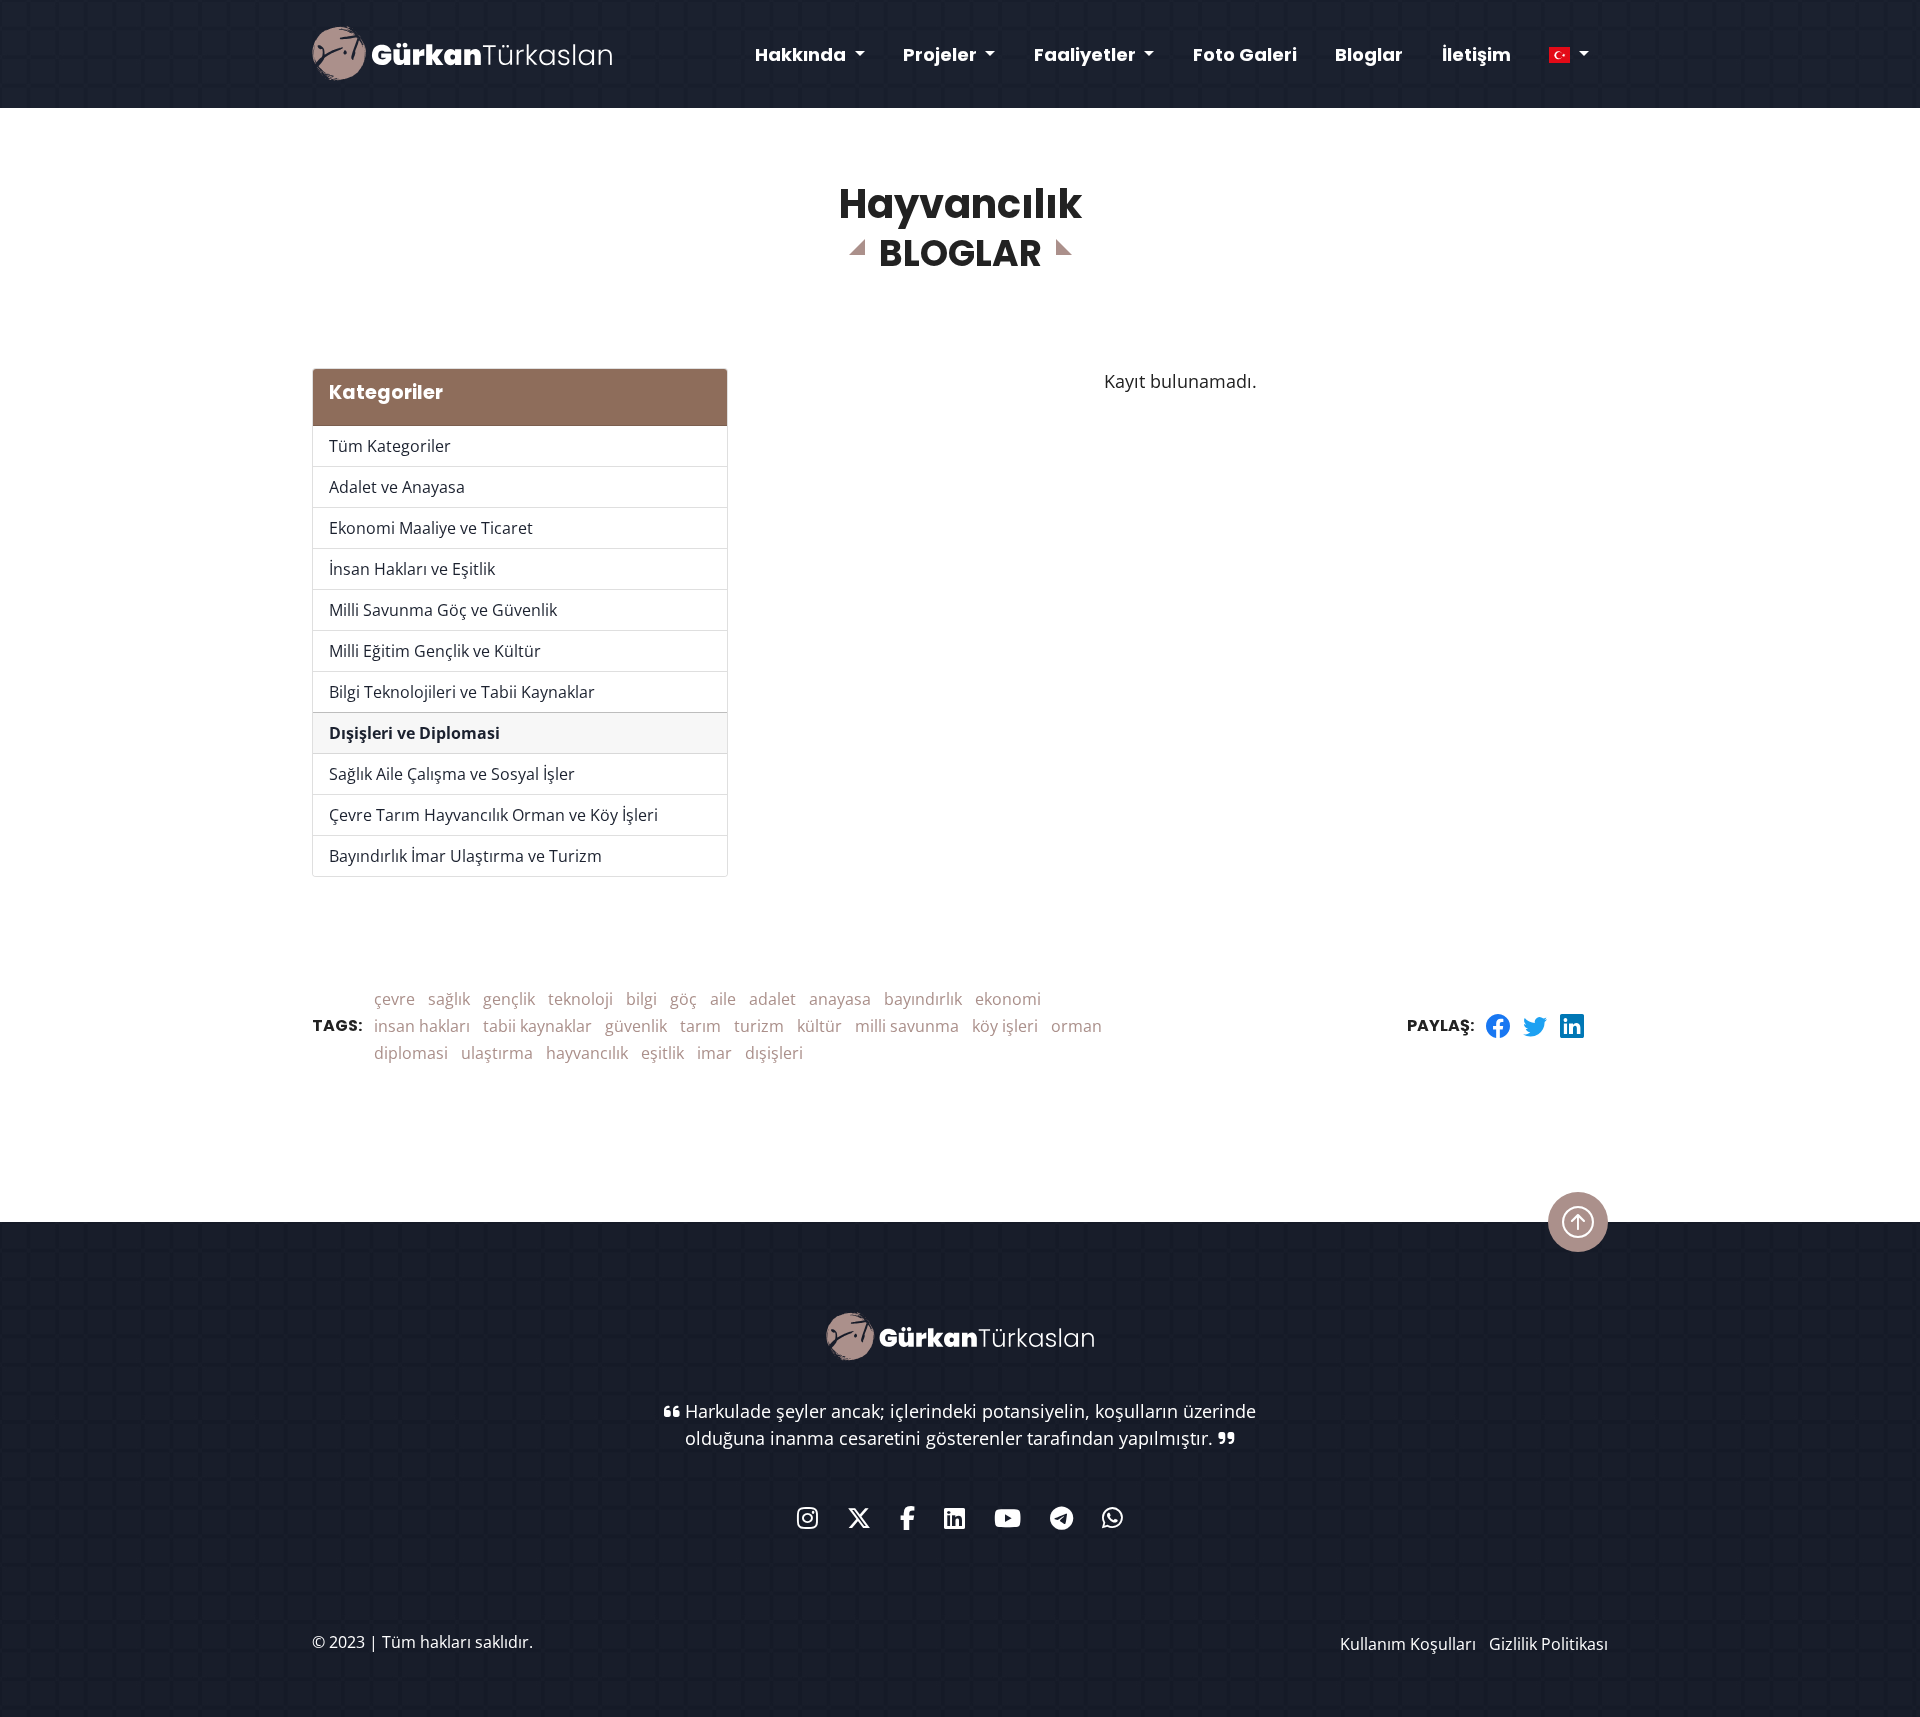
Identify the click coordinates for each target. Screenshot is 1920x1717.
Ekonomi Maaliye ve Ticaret (431, 528)
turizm (759, 1026)
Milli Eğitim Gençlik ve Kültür (435, 651)
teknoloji (580, 999)
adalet (772, 999)
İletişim (1476, 54)
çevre (394, 999)
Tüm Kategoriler (390, 446)
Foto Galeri (1245, 54)
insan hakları (422, 1026)
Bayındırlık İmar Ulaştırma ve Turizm (465, 856)
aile (723, 999)
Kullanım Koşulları (1408, 1644)
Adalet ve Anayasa (397, 487)
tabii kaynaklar (537, 1026)
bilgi (641, 999)
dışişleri (774, 1053)
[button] (1569, 54)
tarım (700, 1026)
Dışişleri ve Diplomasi (414, 733)
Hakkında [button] (802, 54)
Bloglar (1369, 54)
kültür (819, 1026)
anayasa (840, 999)
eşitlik (662, 1053)
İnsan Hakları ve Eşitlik (412, 569)
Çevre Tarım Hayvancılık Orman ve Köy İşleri (493, 815)
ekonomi (1008, 999)
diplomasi (411, 1053)
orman (1076, 1026)
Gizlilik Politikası (1548, 1644)
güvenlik (636, 1026)
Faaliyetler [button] (1087, 54)
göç (683, 999)
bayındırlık (923, 999)
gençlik (509, 999)
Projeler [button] (942, 54)
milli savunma (907, 1026)
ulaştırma (497, 1053)
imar (714, 1053)
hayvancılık (587, 1053)
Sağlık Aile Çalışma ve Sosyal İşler (452, 774)
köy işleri (1005, 1026)
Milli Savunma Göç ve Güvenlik (443, 610)
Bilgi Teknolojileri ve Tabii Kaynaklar (462, 692)
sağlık (449, 999)
